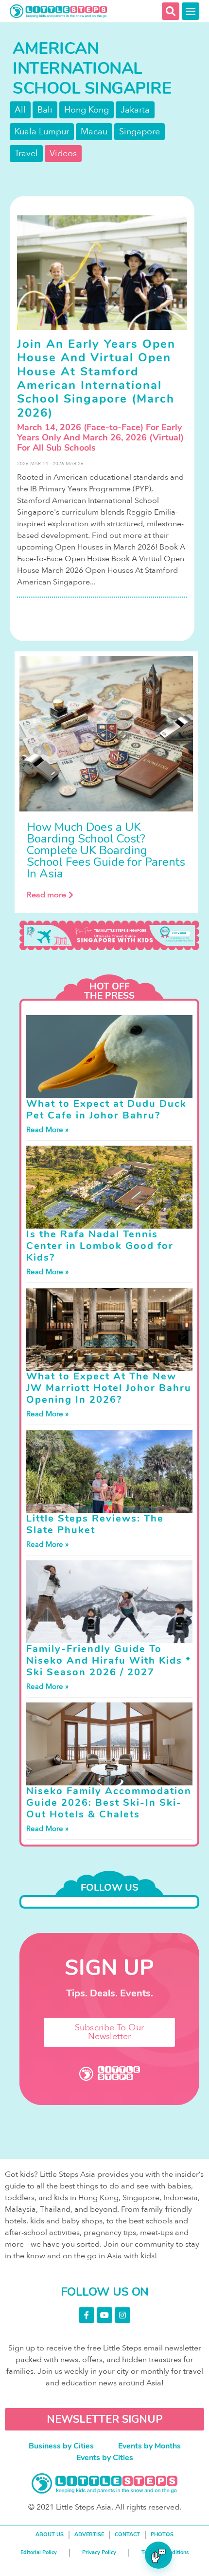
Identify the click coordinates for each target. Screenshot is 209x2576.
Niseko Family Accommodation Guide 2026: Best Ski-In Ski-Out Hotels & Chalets (109, 1803)
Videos (63, 154)
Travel (26, 154)
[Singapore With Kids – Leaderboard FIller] (109, 935)
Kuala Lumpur (42, 132)
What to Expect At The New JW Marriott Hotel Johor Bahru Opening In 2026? (109, 1388)
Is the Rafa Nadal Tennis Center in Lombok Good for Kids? (100, 1246)
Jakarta (135, 110)
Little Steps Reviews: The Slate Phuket (95, 1524)
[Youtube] (104, 2315)
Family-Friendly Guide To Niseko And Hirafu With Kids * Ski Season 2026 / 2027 (109, 1661)
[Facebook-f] (87, 2315)
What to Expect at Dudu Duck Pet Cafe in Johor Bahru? (106, 1110)
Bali (45, 110)
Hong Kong (87, 110)
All (20, 110)
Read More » (47, 1130)
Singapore (139, 132)
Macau (94, 132)
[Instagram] (122, 2315)
